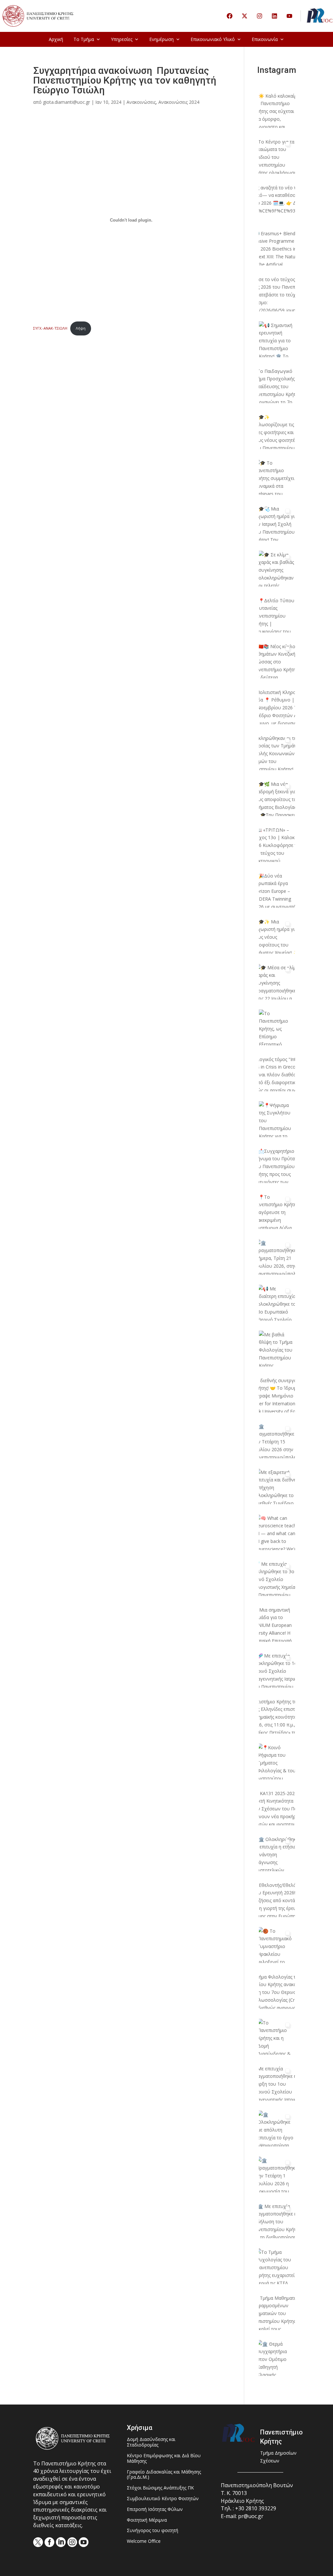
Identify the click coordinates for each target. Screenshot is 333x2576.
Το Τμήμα (84, 39)
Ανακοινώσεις (141, 102)
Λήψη (81, 328)
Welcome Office (144, 2541)
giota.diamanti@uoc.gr (67, 102)
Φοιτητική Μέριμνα (147, 2520)
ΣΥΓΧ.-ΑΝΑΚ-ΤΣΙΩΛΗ (50, 328)
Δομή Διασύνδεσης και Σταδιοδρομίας (151, 2442)
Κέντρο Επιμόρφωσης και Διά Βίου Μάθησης (164, 2459)
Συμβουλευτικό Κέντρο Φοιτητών (163, 2499)
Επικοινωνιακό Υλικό (213, 39)
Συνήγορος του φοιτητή (153, 2531)
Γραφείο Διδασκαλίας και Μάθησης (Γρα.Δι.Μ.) (164, 2475)
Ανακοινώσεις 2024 (179, 102)
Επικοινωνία (265, 39)
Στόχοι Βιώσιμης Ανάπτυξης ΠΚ (160, 2488)
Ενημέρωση (161, 39)
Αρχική (56, 39)
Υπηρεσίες (122, 39)
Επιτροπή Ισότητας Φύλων (155, 2509)
